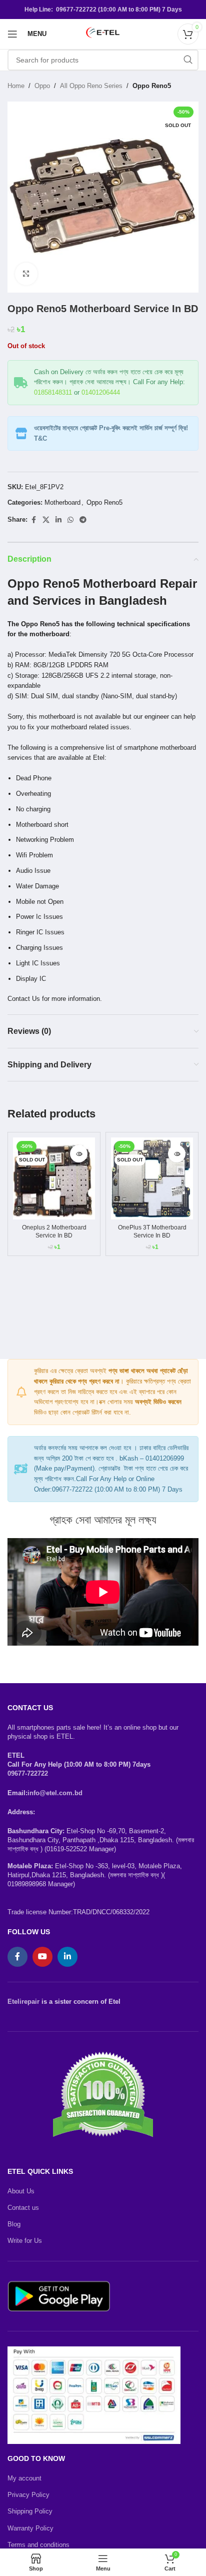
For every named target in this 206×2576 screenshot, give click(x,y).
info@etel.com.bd (55, 1793)
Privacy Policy (28, 2495)
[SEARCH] (188, 60)
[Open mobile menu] (12, 34)
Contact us (23, 2208)
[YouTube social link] (42, 1957)
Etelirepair (23, 2002)
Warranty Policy (30, 2528)
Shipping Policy (30, 2511)
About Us (21, 2191)
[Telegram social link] (83, 520)
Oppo (42, 86)
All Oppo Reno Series (91, 86)
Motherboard (62, 502)
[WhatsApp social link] (70, 520)
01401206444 (101, 392)
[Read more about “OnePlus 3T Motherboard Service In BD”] (177, 1154)
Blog (14, 2224)
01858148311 (53, 392)
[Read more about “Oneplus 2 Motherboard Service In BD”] (79, 1154)
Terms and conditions (38, 2545)
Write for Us (25, 2241)
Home (16, 86)
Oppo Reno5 (152, 86)
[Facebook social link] (33, 520)
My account (24, 2478)
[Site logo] (103, 33)
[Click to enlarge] (26, 274)
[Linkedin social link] (58, 520)
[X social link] (46, 520)
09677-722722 (28, 1773)
